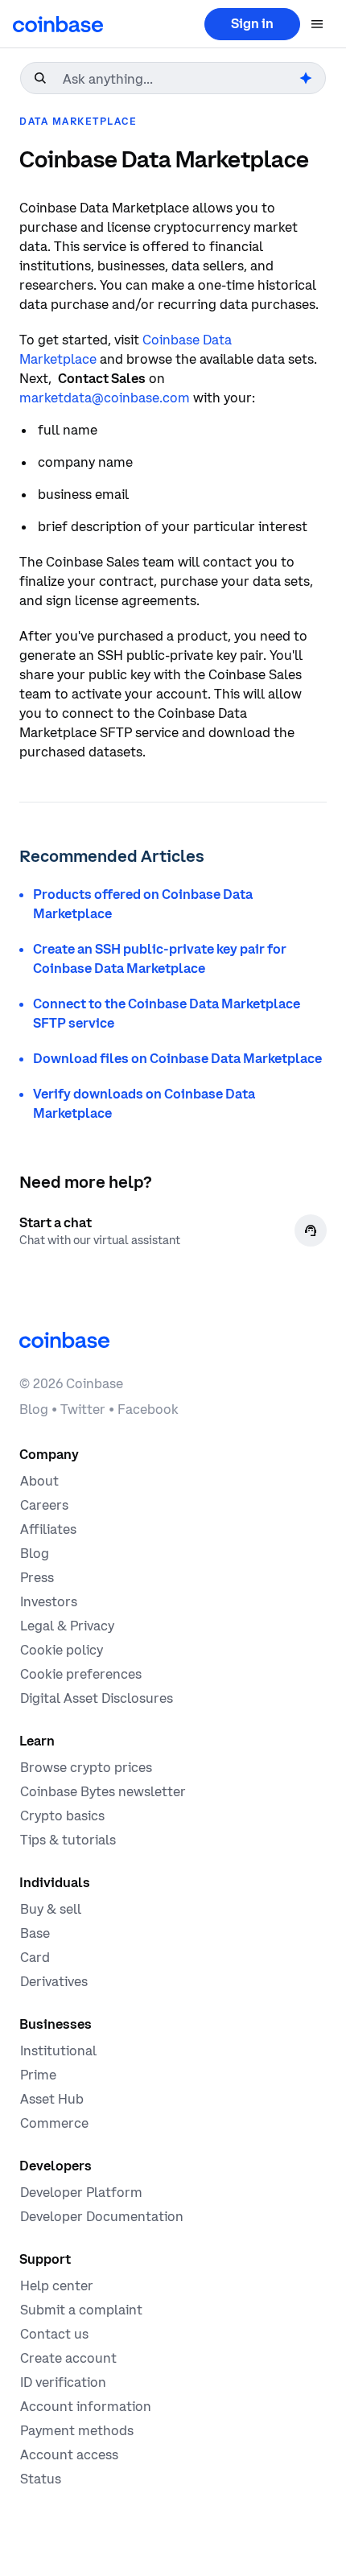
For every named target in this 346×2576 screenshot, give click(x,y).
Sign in (252, 23)
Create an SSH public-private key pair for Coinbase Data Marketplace (160, 958)
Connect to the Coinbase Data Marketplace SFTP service (167, 1013)
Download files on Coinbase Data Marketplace (177, 1058)
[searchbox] (179, 79)
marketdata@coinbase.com (105, 398)
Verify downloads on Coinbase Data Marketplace (144, 1103)
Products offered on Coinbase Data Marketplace (143, 904)
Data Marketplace (78, 121)
